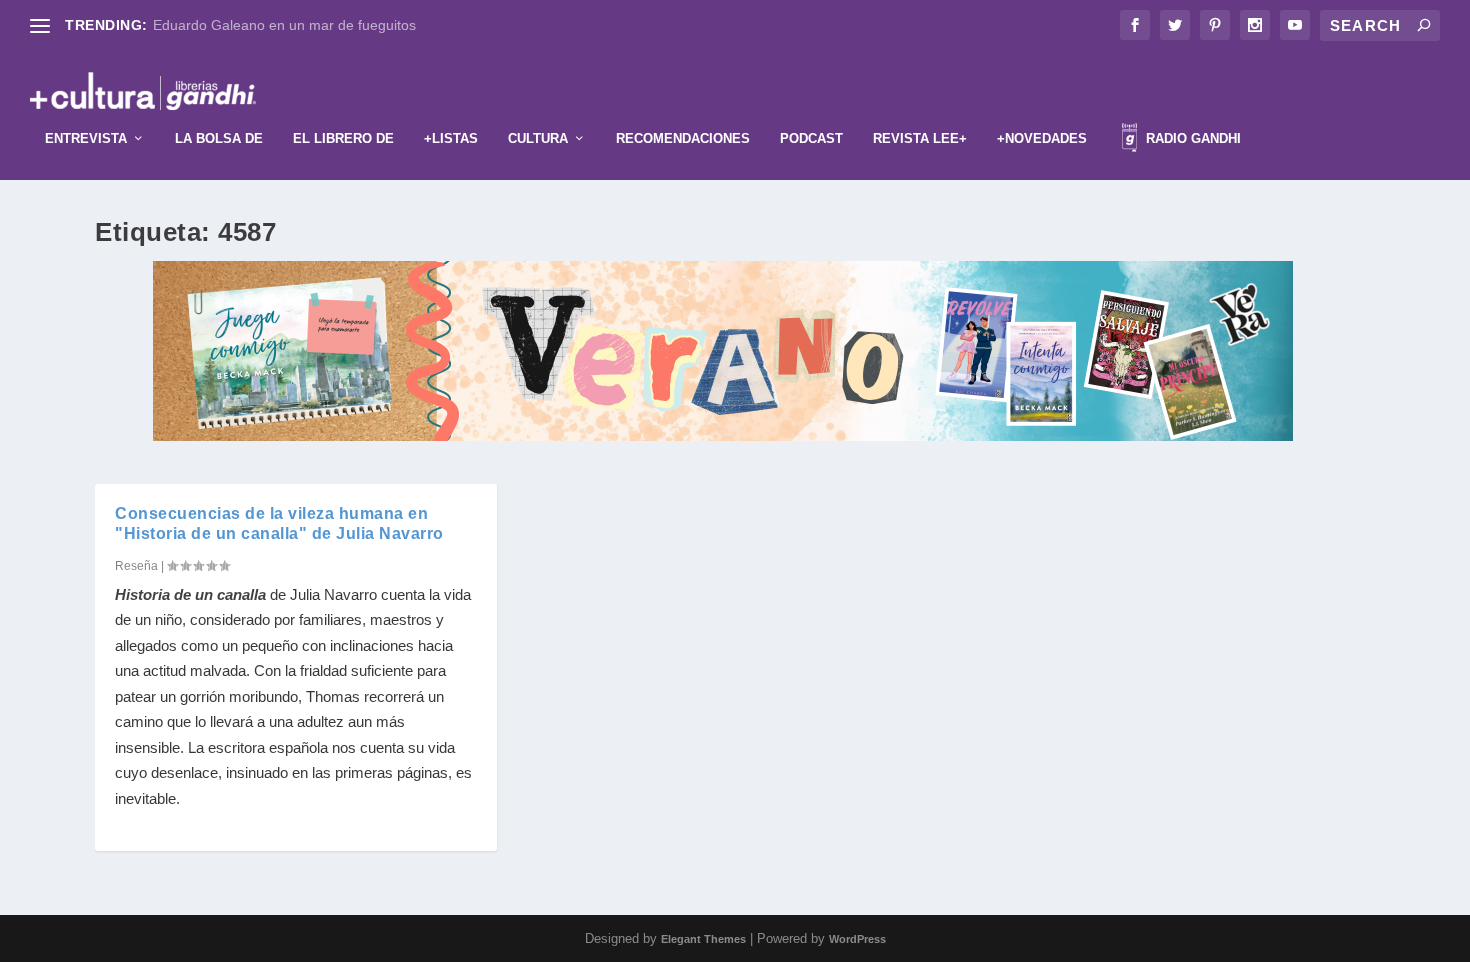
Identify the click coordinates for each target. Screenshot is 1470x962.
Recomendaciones (683, 138)
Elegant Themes (703, 939)
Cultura (538, 138)
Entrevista (86, 138)
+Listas (451, 138)
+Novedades (1042, 138)
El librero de (343, 138)
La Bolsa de (219, 138)
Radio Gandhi (1191, 138)
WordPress (857, 939)
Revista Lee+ (920, 138)
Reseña (136, 566)
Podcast (811, 138)
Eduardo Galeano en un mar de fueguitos (284, 25)
